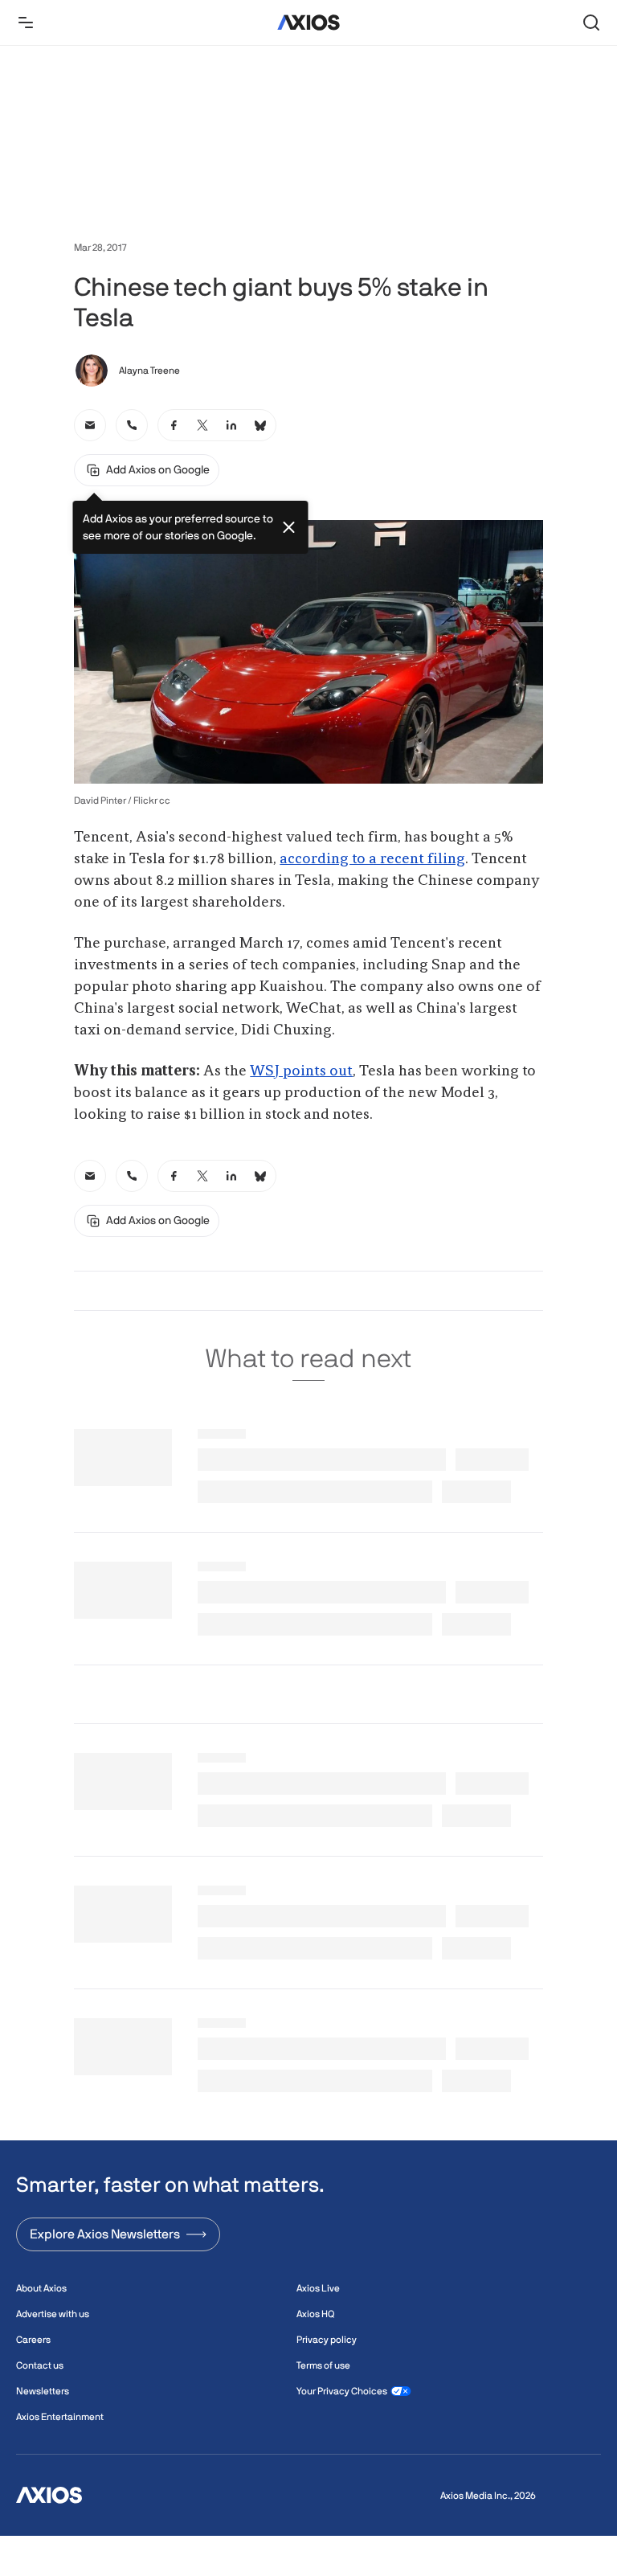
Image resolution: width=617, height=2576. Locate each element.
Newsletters (43, 2391)
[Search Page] (591, 23)
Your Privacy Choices (342, 2391)
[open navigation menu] (26, 23)
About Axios (41, 2288)
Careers (33, 2340)
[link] (90, 425)
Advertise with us (53, 2314)
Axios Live (318, 2288)
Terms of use (323, 2365)
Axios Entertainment (60, 2417)
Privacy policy (327, 2340)
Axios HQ (315, 2314)
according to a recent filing (372, 859)
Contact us (40, 2365)
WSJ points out (301, 1071)
